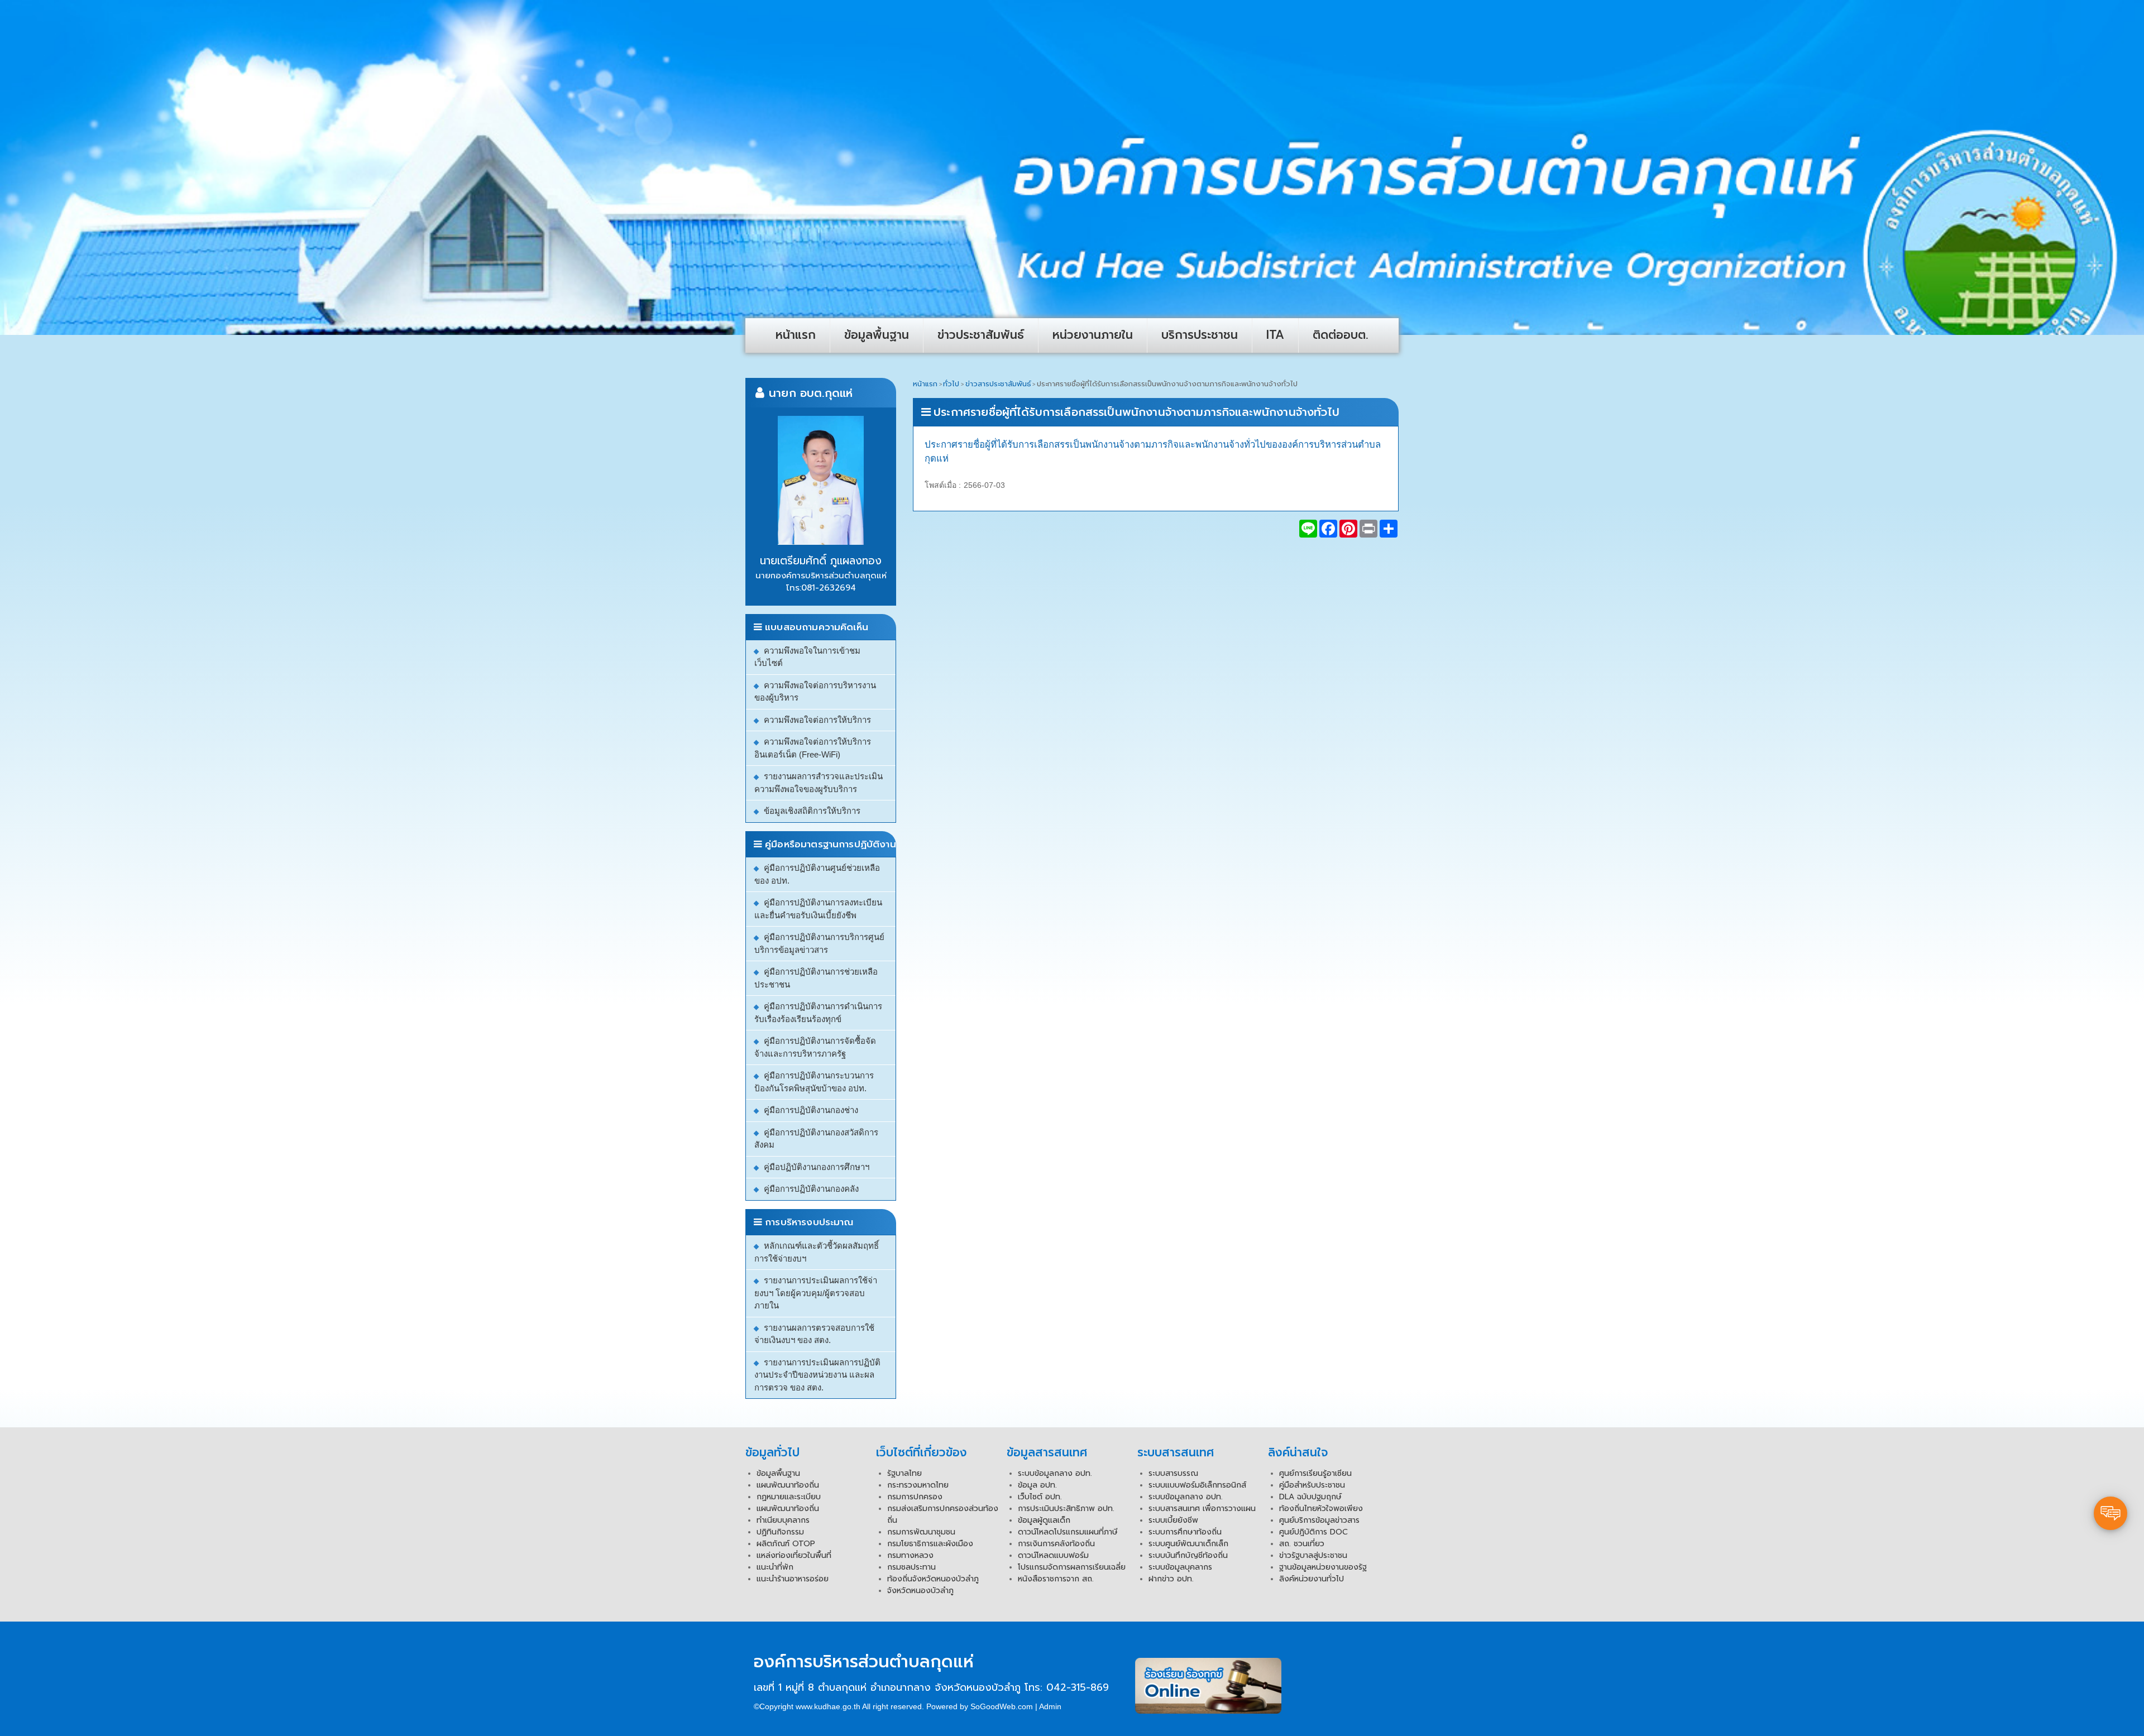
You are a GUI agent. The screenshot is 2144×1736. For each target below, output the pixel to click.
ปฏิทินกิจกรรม (780, 1532)
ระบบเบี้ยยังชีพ (1173, 1520)
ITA (1275, 335)
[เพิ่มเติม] (1389, 529)
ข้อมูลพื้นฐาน (877, 335)
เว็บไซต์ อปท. (1040, 1497)
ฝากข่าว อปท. (1171, 1579)
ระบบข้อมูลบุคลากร (1180, 1567)
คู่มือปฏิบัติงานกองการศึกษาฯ (817, 1167)
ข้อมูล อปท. (1037, 1485)
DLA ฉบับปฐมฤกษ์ (1310, 1497)
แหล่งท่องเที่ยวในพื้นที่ (794, 1555)
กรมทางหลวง (910, 1555)
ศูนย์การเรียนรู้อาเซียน (1315, 1473)
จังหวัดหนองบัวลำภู (920, 1591)
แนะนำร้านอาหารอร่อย (793, 1579)
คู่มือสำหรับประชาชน (1312, 1485)
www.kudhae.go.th (828, 1706)
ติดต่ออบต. (1341, 335)
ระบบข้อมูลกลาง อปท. (1055, 1473)
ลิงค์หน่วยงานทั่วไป (1312, 1579)
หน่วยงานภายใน (1093, 335)
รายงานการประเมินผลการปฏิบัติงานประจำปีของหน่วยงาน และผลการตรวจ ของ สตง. (817, 1375)
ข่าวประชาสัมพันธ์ (981, 335)
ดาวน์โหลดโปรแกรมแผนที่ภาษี (1068, 1532)
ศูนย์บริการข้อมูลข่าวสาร (1319, 1520)
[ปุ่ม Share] (1348, 529)
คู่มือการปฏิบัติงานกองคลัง (811, 1189)
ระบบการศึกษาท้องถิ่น (1185, 1532)
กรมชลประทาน (911, 1567)
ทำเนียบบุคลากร (783, 1520)
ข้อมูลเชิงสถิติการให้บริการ (812, 811)
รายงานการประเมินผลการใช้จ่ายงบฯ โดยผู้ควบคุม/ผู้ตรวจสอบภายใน (816, 1293)
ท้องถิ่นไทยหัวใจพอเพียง (1321, 1509)
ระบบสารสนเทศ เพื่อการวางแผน (1202, 1509)
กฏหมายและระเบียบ (789, 1497)
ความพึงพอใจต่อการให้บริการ (817, 720)
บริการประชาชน (1200, 335)
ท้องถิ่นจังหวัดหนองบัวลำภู (933, 1579)
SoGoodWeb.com (1002, 1706)
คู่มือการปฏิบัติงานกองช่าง (811, 1110)
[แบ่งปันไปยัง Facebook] (1328, 529)
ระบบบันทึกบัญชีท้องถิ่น (1188, 1555)
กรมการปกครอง (915, 1497)
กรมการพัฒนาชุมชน (921, 1532)
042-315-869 (1078, 1687)
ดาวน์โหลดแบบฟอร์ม (1053, 1555)
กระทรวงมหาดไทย (918, 1485)
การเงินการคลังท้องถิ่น (1056, 1544)
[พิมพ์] (1368, 529)
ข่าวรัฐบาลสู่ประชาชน (1313, 1555)
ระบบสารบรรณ (1173, 1473)
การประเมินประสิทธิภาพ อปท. (1066, 1509)
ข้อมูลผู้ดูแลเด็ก (1044, 1520)
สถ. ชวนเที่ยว (1302, 1544)
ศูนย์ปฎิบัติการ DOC (1313, 1532)
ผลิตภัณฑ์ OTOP (786, 1544)
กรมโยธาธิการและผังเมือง (930, 1544)
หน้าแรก (796, 335)
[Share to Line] (1308, 529)
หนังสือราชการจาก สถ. (1056, 1579)
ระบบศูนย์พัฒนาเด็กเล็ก (1188, 1544)
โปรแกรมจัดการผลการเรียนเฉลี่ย (1072, 1567)
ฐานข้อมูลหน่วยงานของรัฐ (1323, 1567)
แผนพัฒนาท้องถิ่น (788, 1485)
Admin (1050, 1706)
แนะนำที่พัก (775, 1567)
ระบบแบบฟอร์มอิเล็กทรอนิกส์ (1197, 1485)
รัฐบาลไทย (904, 1473)
